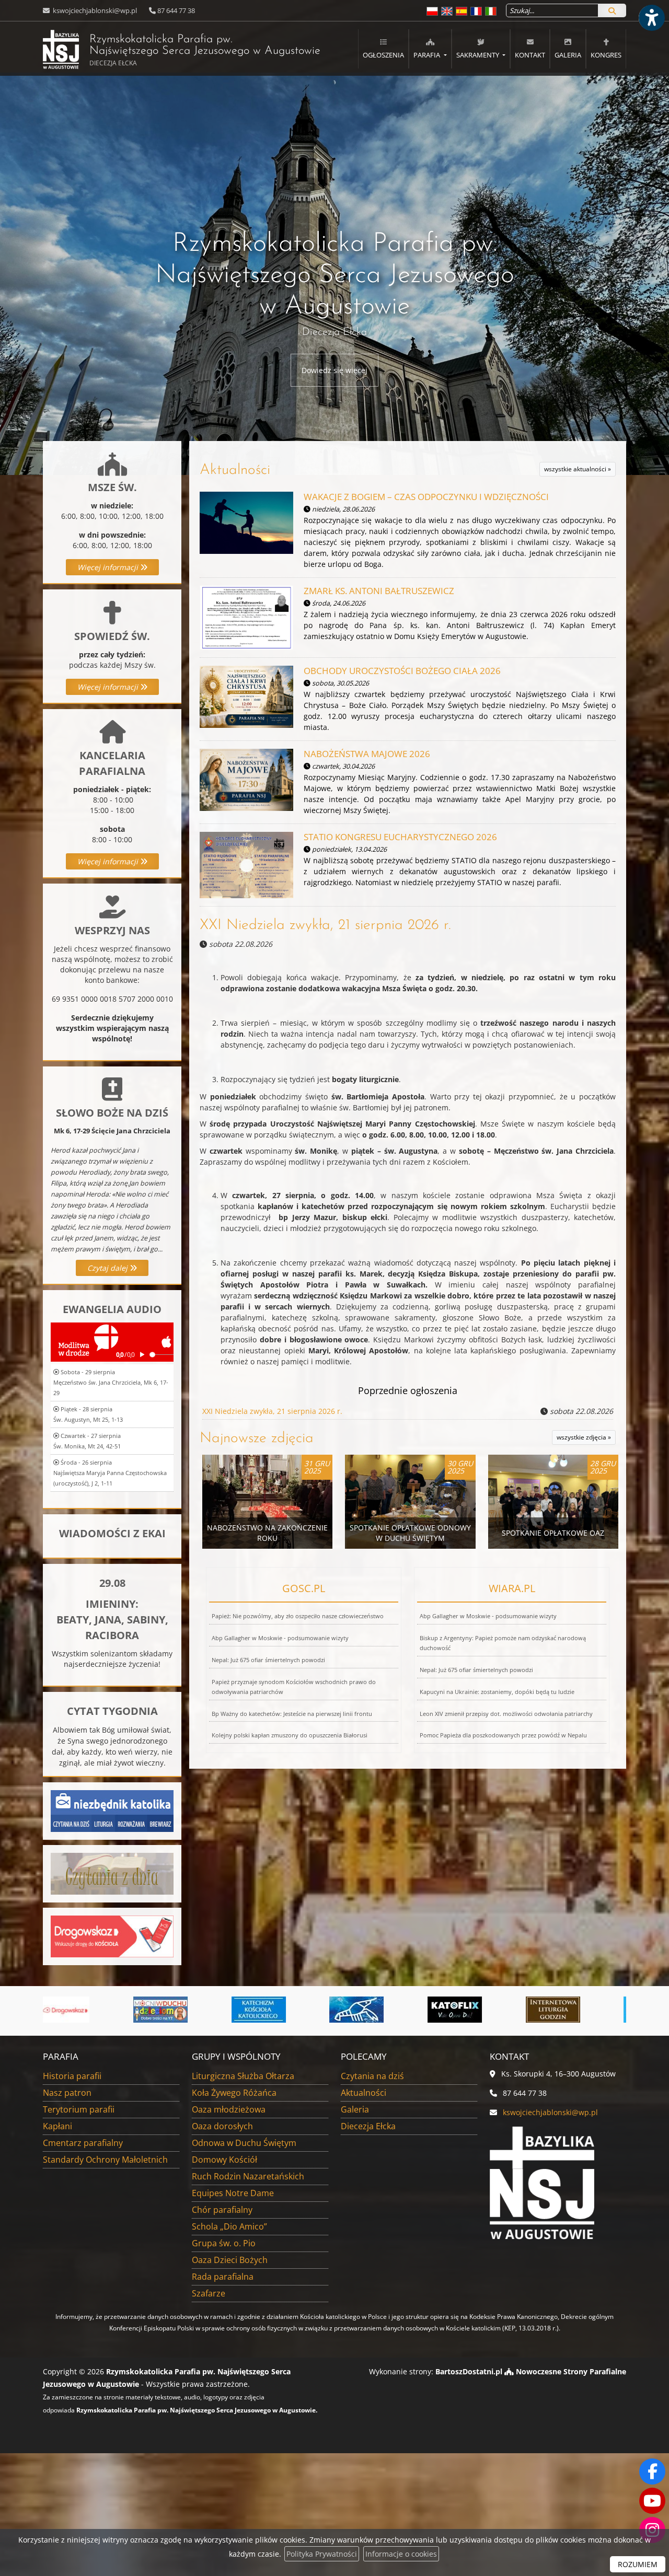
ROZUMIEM (638, 2564)
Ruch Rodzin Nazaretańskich (248, 2176)
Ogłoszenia (383, 55)
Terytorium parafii (79, 2109)
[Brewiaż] (468, 2010)
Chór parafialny (222, 2210)
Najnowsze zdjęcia (257, 1438)
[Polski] (432, 11)
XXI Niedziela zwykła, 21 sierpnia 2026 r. (325, 925)
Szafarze (209, 2293)
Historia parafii (72, 2076)
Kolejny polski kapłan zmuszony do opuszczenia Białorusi (290, 1735)
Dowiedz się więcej (334, 370)
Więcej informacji (109, 567)
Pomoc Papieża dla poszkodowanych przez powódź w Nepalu (503, 1735)
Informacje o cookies (401, 2554)
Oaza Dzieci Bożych (230, 2260)
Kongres (606, 55)
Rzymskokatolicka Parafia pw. (182, 50)
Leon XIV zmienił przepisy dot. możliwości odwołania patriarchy (506, 1714)
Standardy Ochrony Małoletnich (105, 2160)
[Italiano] (491, 11)
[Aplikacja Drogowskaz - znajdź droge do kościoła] (112, 1936)
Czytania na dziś (372, 2076)
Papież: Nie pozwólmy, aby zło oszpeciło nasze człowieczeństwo (298, 1616)
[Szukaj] (612, 10)
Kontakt (530, 55)
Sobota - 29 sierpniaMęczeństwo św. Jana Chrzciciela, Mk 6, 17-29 (111, 1382)
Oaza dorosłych (222, 2126)
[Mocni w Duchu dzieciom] (76, 2010)
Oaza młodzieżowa (229, 2109)
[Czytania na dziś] (112, 1873)
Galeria (568, 55)
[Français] (476, 11)
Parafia (428, 55)
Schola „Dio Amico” (229, 2226)
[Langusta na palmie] (272, 2010)
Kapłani (57, 2126)
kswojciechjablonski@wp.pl (94, 10)
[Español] (462, 11)
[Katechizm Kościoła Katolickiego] (174, 2010)
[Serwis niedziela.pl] (567, 2010)
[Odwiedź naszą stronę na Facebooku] (652, 2471)
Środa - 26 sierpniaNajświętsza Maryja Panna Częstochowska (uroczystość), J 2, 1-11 (110, 1473)
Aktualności (235, 470)
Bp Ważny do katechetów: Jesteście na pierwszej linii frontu (292, 1714)
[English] (447, 11)
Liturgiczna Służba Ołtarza (243, 2076)
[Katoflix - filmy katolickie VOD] (371, 2010)
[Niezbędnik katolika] (112, 1810)
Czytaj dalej (108, 1268)
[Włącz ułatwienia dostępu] (651, 18)
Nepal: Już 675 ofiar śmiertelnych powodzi (268, 1660)
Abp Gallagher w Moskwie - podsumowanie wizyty (280, 1638)
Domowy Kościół (224, 2160)
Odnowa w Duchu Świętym (244, 2143)
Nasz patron (67, 2093)
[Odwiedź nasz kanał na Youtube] (652, 2501)
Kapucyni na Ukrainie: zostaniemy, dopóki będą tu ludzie (497, 1692)
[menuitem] (383, 49)
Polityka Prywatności (322, 2554)
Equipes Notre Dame (233, 2193)
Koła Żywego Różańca (234, 2093)
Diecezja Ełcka (368, 2126)
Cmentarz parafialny (83, 2143)
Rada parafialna (223, 2277)
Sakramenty (478, 55)
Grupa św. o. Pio (224, 2243)
